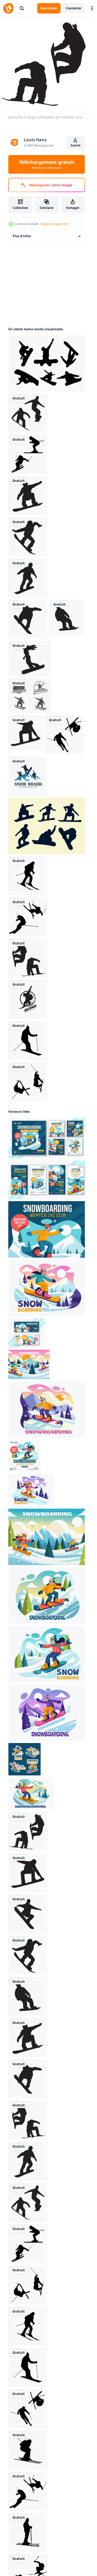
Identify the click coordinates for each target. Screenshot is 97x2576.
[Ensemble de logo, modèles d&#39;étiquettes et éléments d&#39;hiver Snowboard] (30, 696)
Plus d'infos (22, 236)
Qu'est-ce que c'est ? (55, 224)
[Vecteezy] (8, 8)
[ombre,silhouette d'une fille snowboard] (29, 659)
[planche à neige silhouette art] (28, 413)
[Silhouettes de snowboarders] (48, 826)
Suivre (76, 145)
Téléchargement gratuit (47, 164)
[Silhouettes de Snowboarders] (48, 363)
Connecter (74, 8)
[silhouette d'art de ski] (28, 454)
